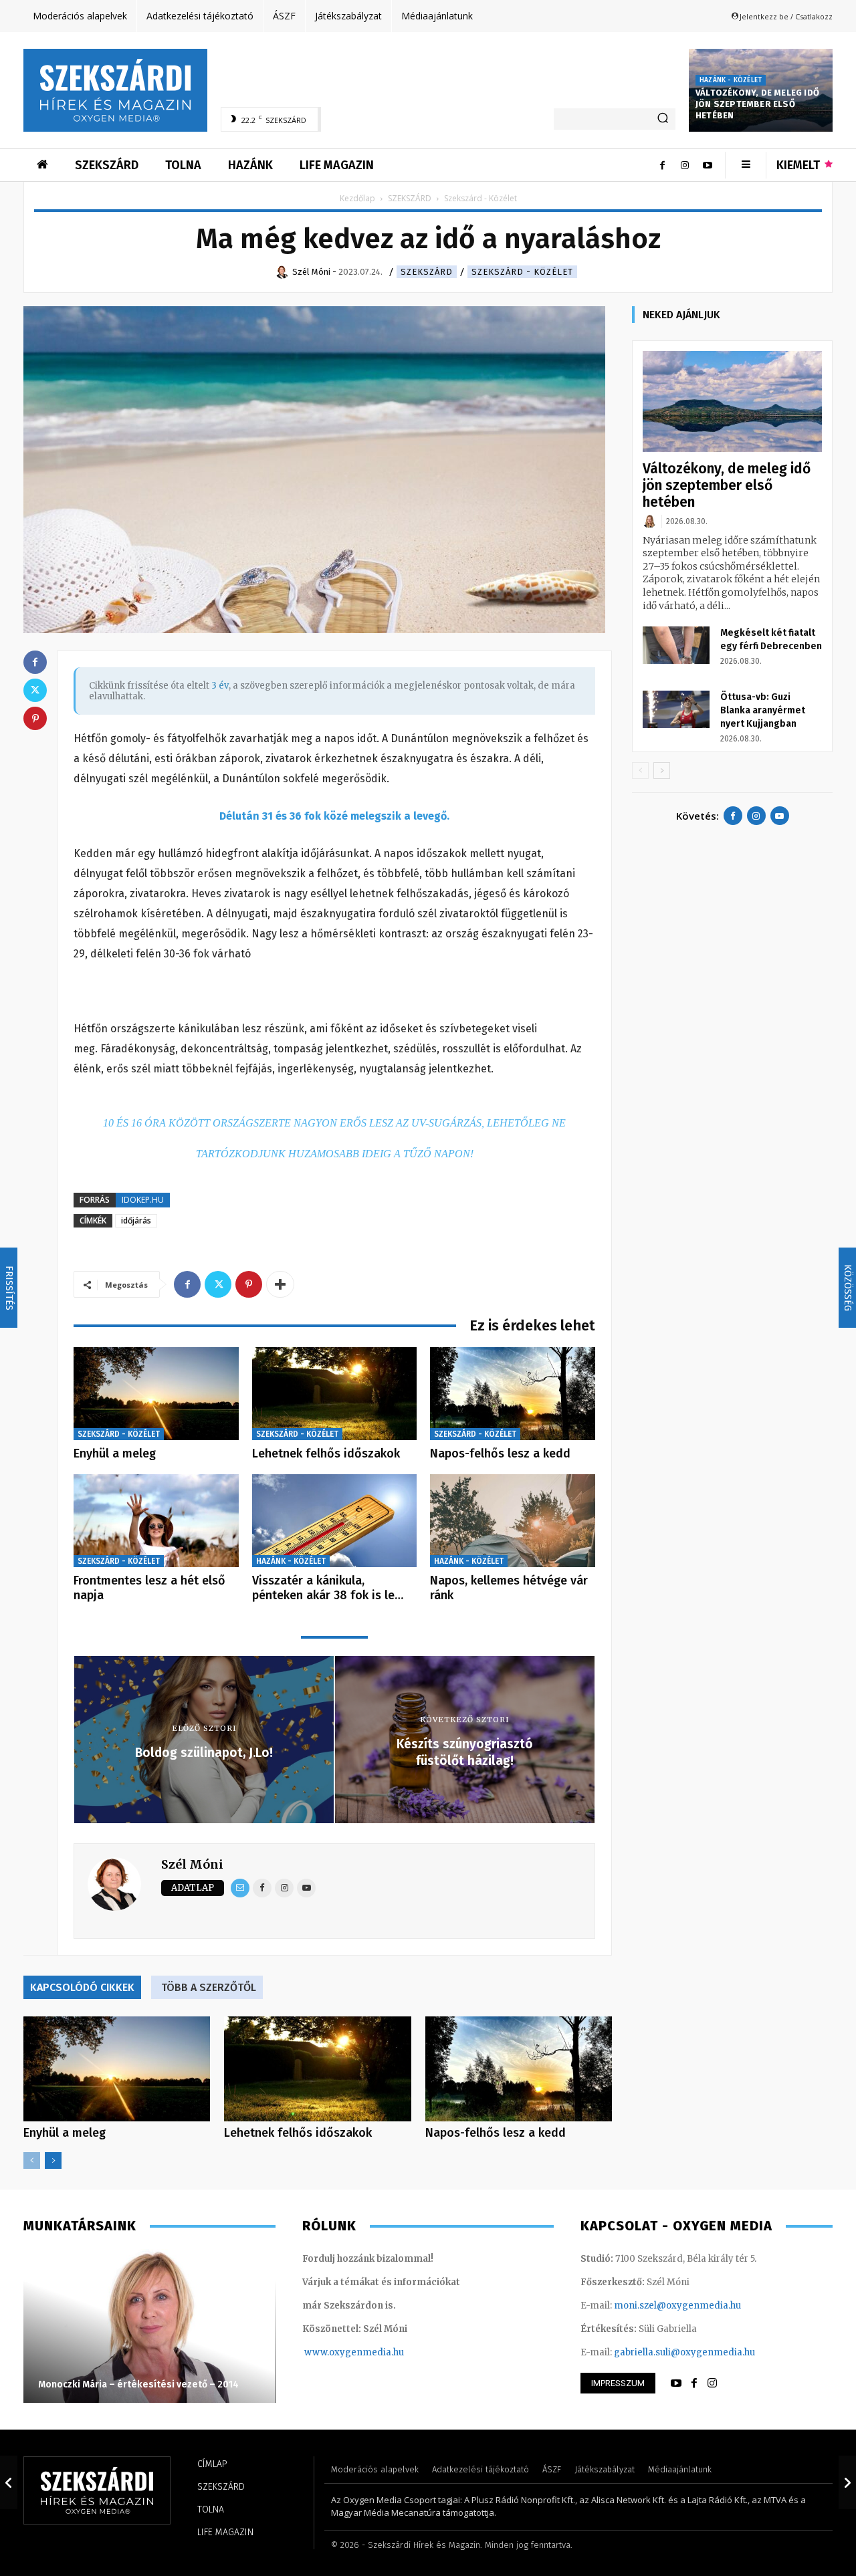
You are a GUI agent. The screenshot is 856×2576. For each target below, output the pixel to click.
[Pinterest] (249, 1284)
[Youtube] (708, 165)
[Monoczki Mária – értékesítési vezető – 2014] (149, 2326)
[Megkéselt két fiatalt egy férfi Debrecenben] (676, 645)
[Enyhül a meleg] (156, 1394)
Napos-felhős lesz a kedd (500, 1453)
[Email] (240, 1888)
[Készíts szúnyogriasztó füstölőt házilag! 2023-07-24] (847, 2482)
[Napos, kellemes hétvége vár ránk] (513, 1521)
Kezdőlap (357, 198)
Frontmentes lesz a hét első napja (149, 1588)
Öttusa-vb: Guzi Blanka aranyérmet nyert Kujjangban (763, 710)
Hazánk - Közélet (731, 80)
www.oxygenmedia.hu (354, 2352)
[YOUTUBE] (676, 2383)
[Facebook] (662, 165)
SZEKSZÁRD (410, 198)
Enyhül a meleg (115, 1453)
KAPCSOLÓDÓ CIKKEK (82, 1987)
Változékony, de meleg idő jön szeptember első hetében (757, 104)
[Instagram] (685, 165)
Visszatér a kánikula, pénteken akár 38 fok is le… (328, 1588)
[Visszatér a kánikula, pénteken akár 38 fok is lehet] (335, 1521)
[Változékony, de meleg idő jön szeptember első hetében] (732, 401)
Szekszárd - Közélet (522, 272)
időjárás (136, 1220)
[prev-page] (32, 2160)
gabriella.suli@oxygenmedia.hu (684, 2352)
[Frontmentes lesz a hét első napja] (156, 1521)
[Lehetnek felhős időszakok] (335, 1394)
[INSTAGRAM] (712, 2383)
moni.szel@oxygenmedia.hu (677, 2306)
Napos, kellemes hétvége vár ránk (509, 1588)
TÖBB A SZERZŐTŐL (209, 1987)
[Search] (663, 119)
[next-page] (53, 2160)
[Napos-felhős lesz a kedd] (513, 1394)
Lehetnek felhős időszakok (326, 1453)
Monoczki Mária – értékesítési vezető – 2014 (138, 2384)
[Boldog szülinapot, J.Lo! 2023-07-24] (9, 2482)
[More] (280, 1284)
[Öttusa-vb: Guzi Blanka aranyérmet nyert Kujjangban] (676, 709)
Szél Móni (192, 1864)
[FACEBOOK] (694, 2383)
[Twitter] (218, 1284)
